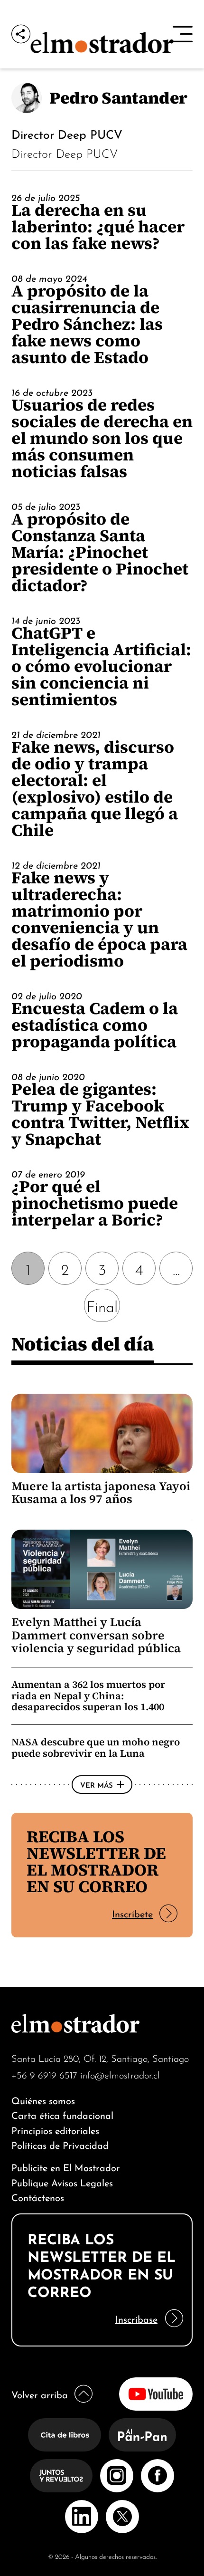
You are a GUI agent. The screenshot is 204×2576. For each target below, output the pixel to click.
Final (102, 1305)
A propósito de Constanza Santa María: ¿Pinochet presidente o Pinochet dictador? (100, 552)
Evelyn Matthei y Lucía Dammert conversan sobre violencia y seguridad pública (96, 1635)
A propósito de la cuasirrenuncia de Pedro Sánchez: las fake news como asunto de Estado (87, 324)
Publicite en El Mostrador (66, 2167)
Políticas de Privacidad (60, 2144)
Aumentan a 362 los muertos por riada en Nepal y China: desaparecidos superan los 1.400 (88, 1695)
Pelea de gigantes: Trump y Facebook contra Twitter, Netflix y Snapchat (100, 1114)
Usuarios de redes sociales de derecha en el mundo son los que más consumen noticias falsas (102, 438)
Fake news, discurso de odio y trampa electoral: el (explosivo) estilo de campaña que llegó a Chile (95, 788)
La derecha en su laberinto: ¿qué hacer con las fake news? (98, 226)
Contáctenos (38, 2197)
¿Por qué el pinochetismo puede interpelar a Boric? (95, 1203)
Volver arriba (40, 2394)
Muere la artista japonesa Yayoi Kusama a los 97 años (101, 1493)
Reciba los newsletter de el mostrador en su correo (96, 1861)
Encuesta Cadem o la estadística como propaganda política (95, 1025)
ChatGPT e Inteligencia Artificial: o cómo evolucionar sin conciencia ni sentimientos (101, 666)
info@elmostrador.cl (120, 2074)
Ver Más (97, 1784)
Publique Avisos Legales (62, 2182)
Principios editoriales (55, 2130)
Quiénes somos (43, 2100)
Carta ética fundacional (62, 2114)
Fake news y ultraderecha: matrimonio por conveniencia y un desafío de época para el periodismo (99, 919)
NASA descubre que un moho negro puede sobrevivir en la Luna (96, 1748)
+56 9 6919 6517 (44, 2074)
